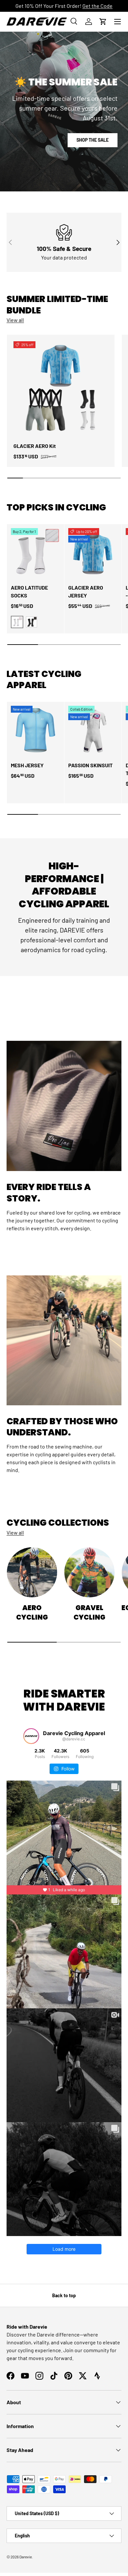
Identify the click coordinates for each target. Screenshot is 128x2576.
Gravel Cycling (89, 1612)
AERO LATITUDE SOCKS (29, 591)
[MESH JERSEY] (35, 730)
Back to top (64, 2295)
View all (15, 320)
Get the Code (97, 6)
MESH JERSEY (27, 765)
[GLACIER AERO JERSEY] (93, 553)
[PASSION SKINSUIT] (93, 730)
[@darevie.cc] (31, 1736)
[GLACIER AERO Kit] (61, 388)
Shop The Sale (93, 140)
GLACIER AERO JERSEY (86, 591)
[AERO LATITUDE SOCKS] (35, 553)
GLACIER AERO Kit (35, 446)
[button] (103, 22)
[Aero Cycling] (32, 1572)
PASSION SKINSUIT (90, 765)
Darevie (26, 2557)
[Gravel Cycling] (89, 1572)
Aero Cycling (32, 1612)
